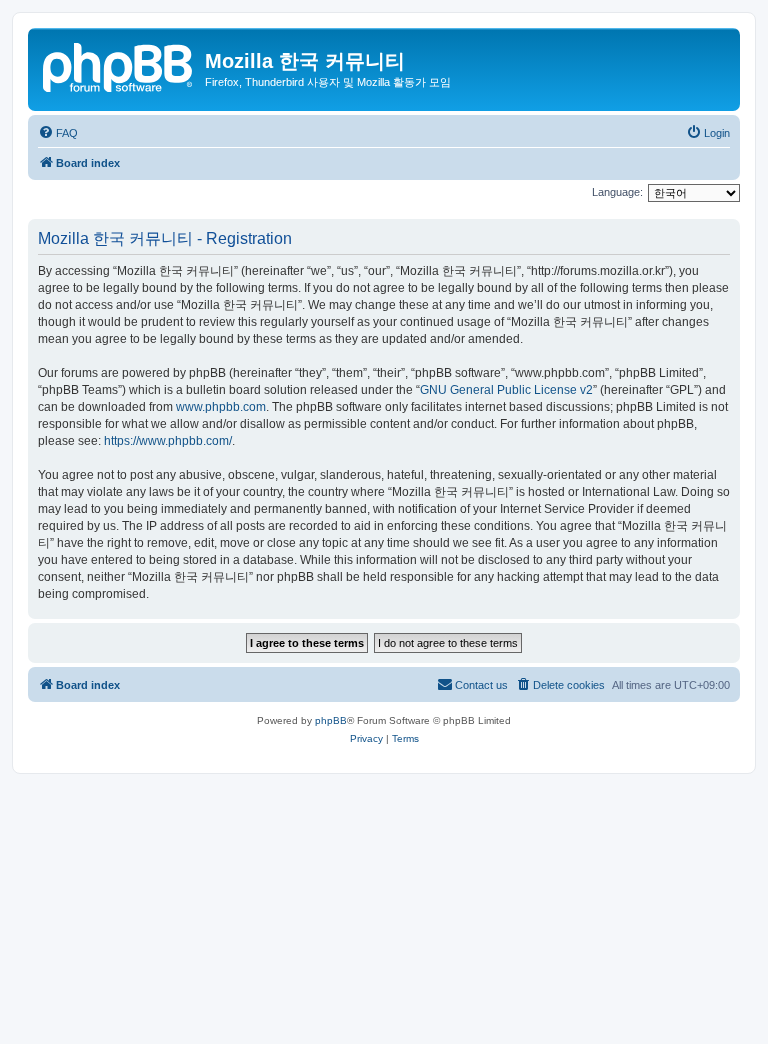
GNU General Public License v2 (506, 390)
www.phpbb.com (221, 407)
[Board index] (119, 65)
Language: (617, 192)
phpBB (331, 720)
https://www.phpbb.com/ (168, 441)
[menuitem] (58, 133)
